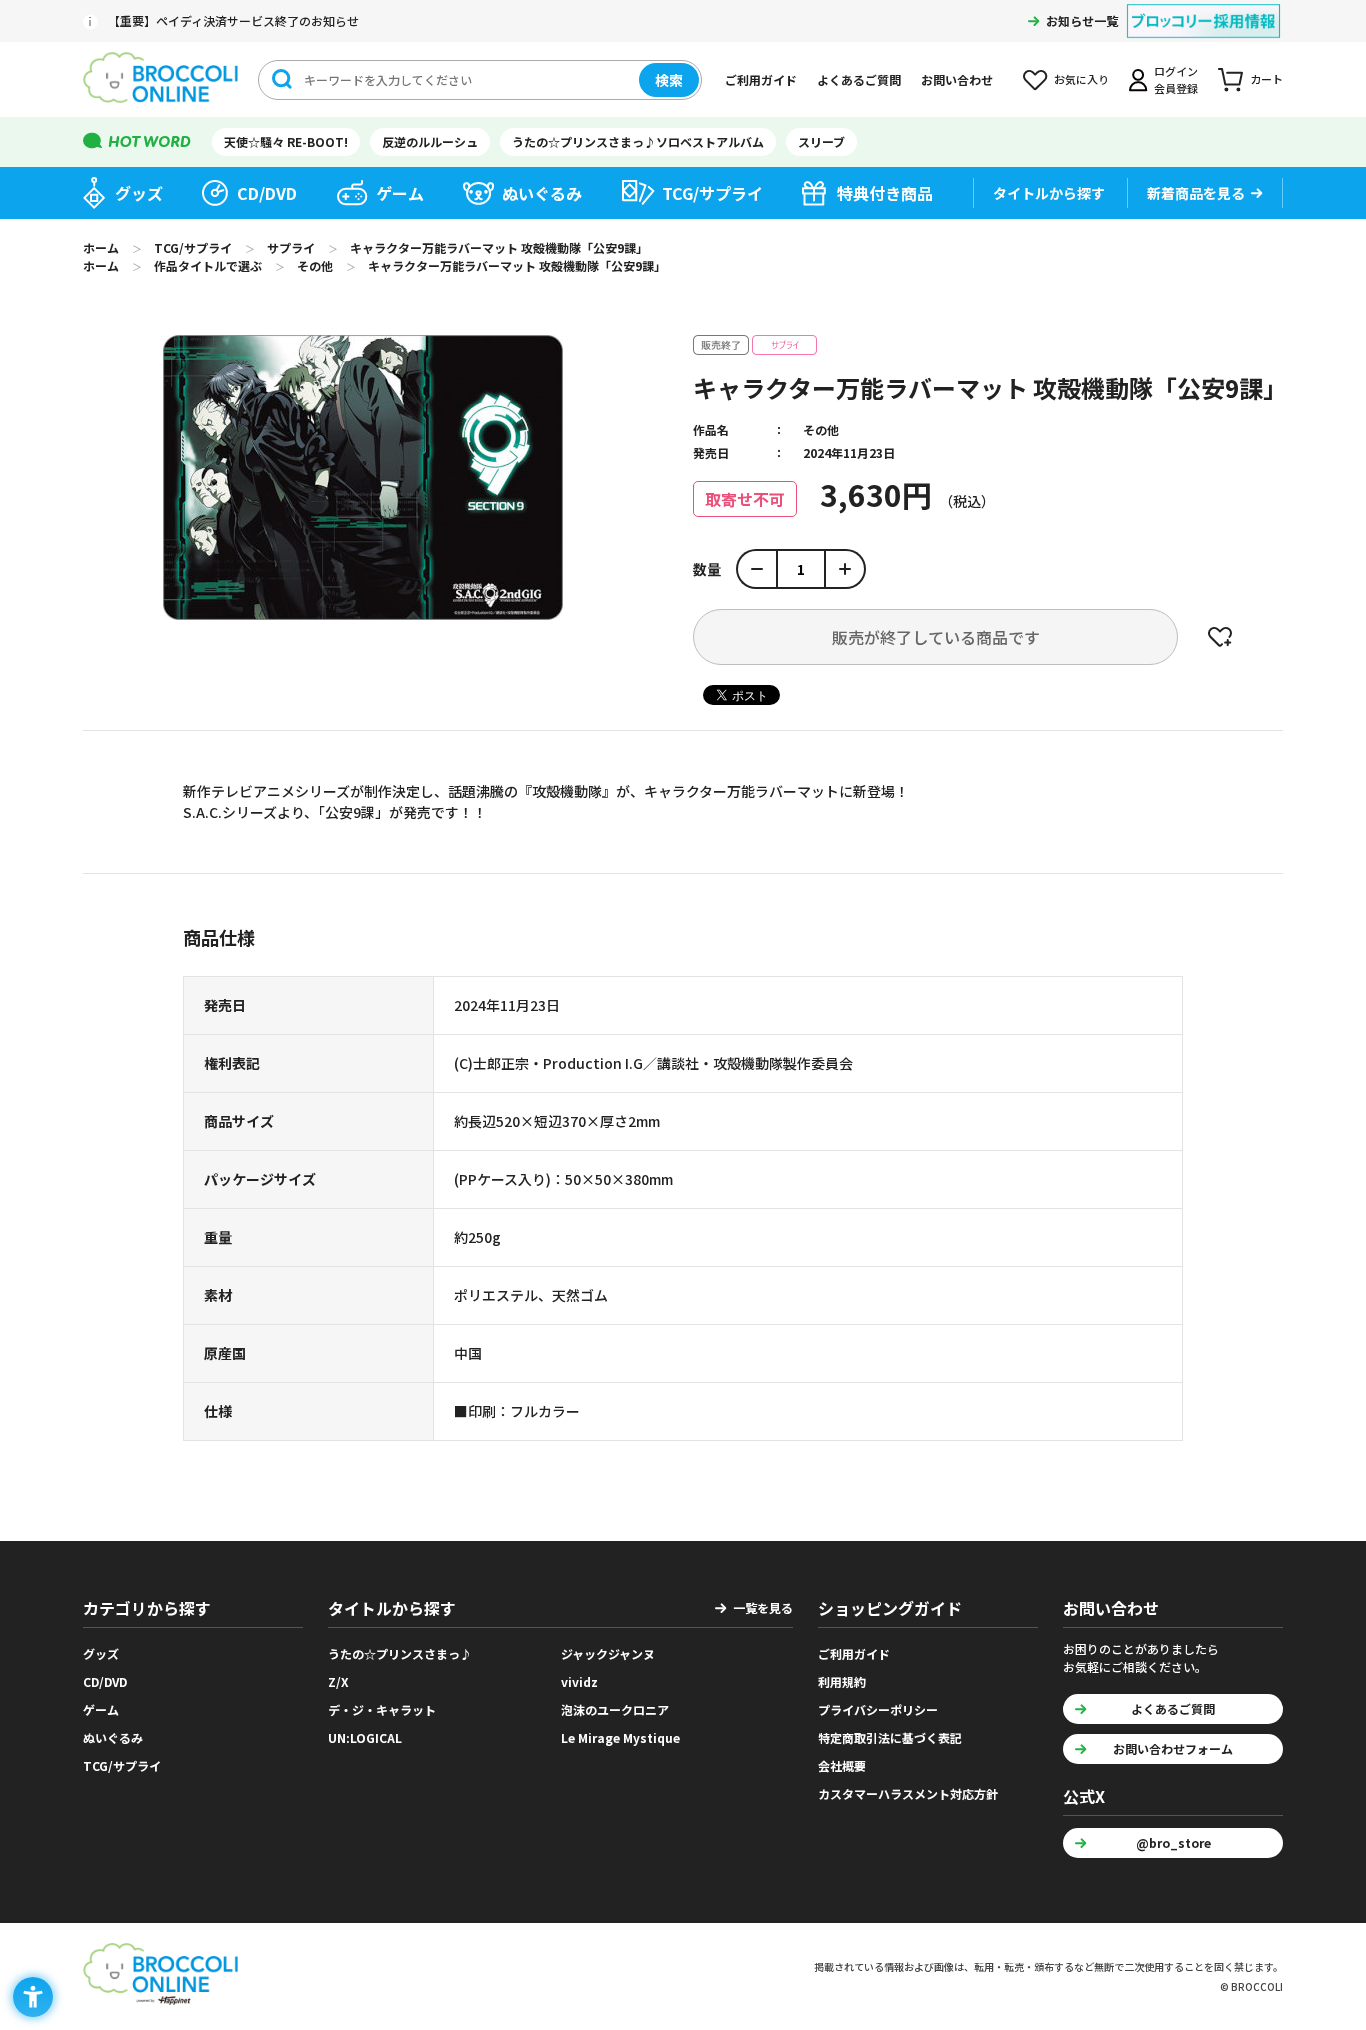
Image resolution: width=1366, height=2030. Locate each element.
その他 (821, 429)
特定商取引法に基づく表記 (890, 1737)
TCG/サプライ (712, 193)
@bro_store (1173, 1842)
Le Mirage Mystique (620, 1737)
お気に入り (1081, 79)
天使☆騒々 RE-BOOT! (286, 141)
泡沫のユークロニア (615, 1709)
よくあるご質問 (859, 79)
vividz (579, 1681)
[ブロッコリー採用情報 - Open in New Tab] (1203, 8)
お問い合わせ (957, 79)
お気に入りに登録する (1220, 637)
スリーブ (821, 141)
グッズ (139, 193)
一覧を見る (763, 1607)
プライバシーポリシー (878, 1709)
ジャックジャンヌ (608, 1653)
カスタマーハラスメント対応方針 (908, 1793)
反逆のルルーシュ (430, 141)
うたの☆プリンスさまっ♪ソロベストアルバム (638, 141)
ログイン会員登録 (1176, 79)
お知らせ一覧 (1082, 20)
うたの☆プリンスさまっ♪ (400, 1653)
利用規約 (842, 1681)
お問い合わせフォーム (1173, 1748)
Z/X (338, 1681)
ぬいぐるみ (542, 193)
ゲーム (400, 193)
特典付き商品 (885, 193)
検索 (669, 80)
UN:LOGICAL (365, 1737)
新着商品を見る (1196, 193)
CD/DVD (267, 193)
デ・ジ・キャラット (382, 1709)
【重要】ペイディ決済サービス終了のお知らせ (233, 20)
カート (1266, 79)
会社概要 (842, 1765)
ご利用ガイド (761, 79)
